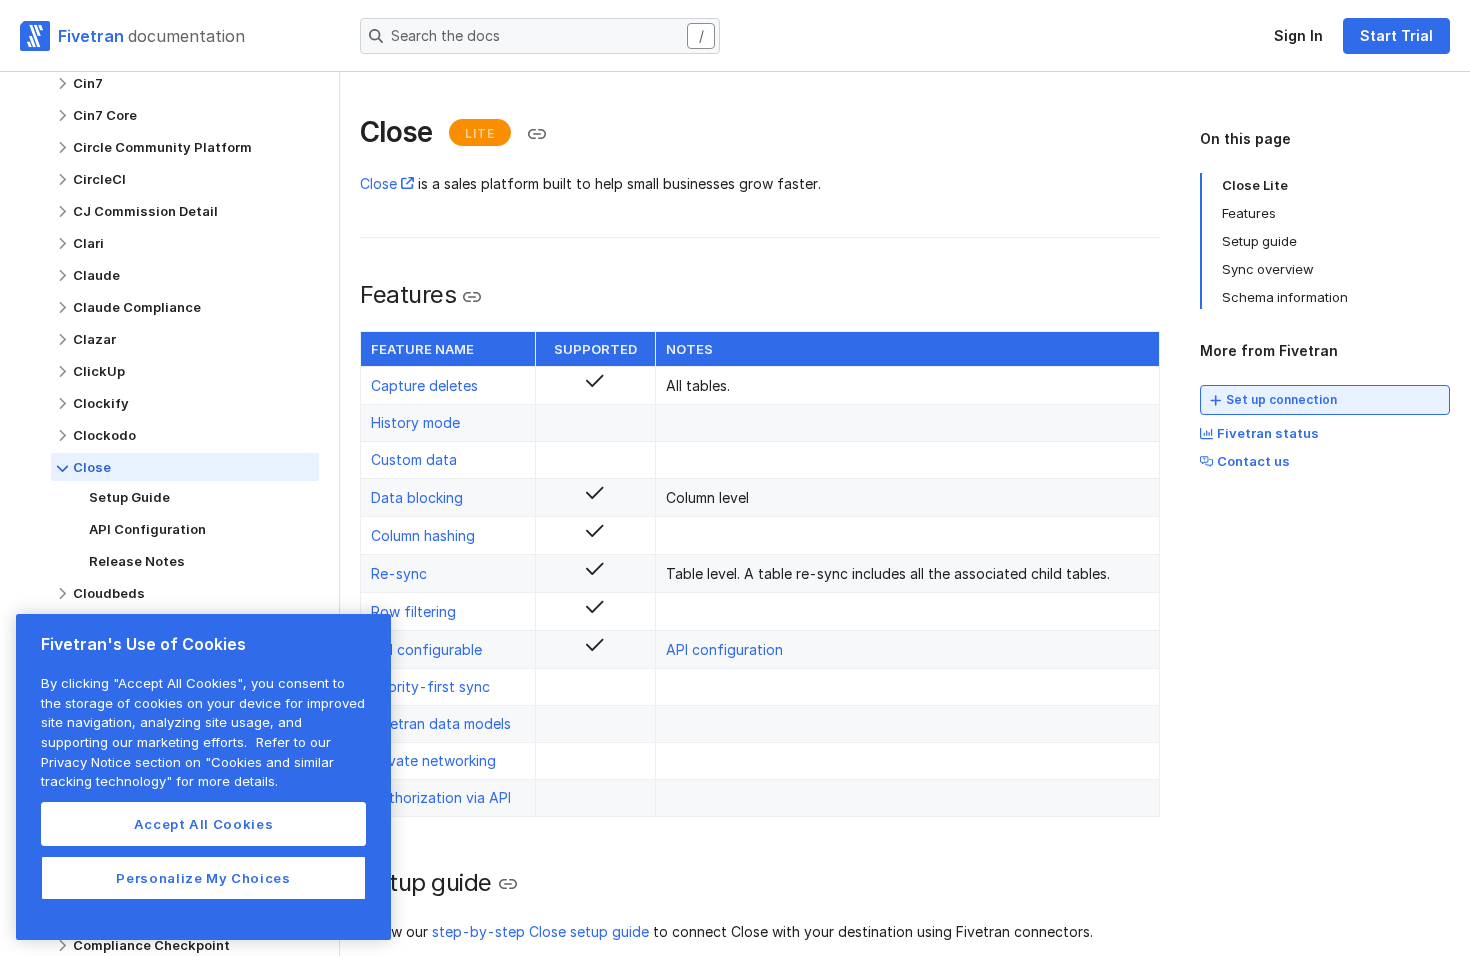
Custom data (414, 459)
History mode (415, 422)
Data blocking (417, 497)
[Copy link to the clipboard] (537, 134)
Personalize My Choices (203, 878)
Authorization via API (441, 797)
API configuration (724, 649)
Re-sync (399, 573)
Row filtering (413, 611)
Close (378, 183)
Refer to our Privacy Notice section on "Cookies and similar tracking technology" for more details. (187, 761)
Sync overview (1268, 269)
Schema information (1285, 297)
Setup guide (1259, 241)
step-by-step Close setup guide (540, 931)
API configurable (426, 649)
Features (1249, 213)
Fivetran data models (441, 723)
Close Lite (1255, 185)
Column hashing (423, 535)
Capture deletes (424, 385)
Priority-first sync (430, 686)
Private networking (433, 760)
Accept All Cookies (204, 824)
